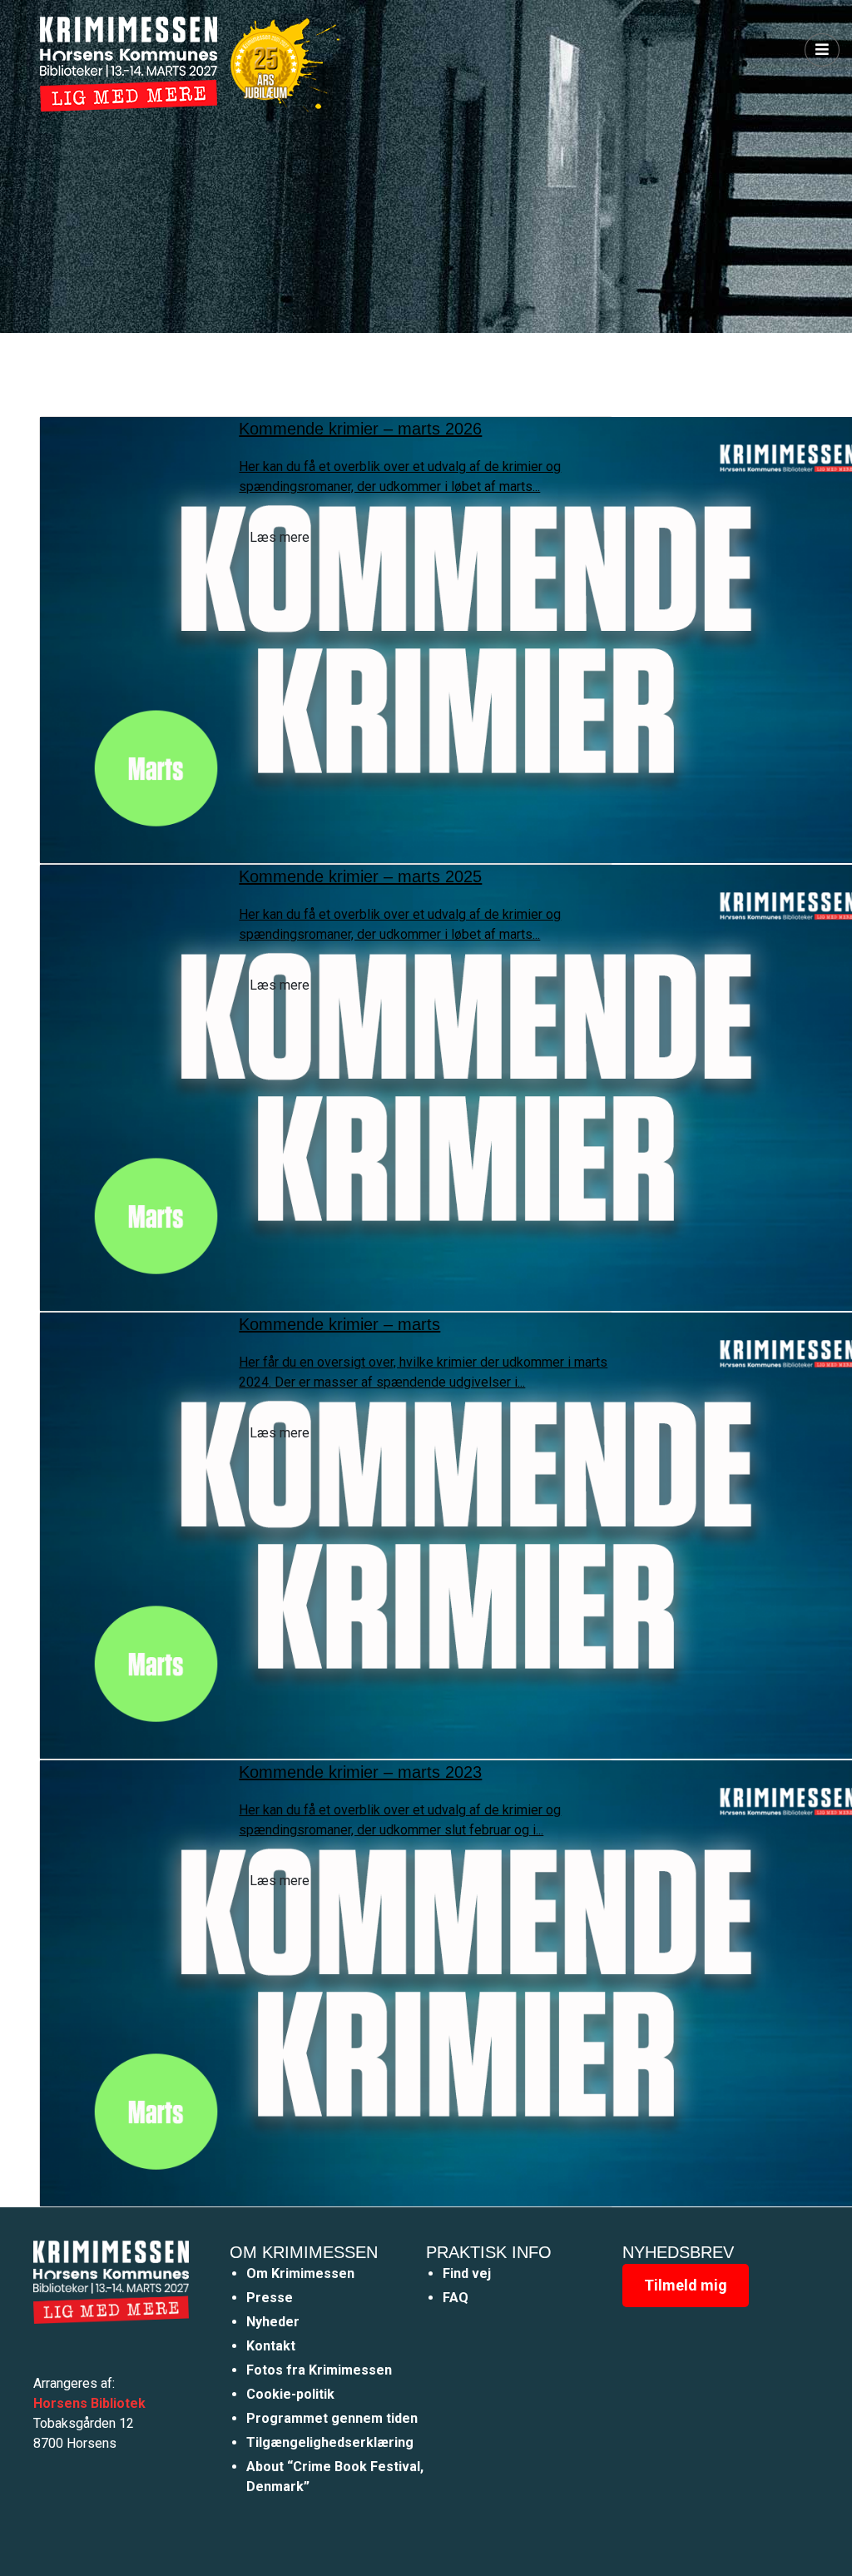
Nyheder (273, 2322)
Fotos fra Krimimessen (319, 2370)
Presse (270, 2298)
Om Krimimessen (300, 2273)
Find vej (467, 2273)
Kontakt (271, 2346)
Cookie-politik (290, 2394)
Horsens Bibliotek (89, 2403)
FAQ (456, 2298)
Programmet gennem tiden (332, 2418)
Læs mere (280, 537)
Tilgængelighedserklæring (330, 2442)
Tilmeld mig (686, 2285)
